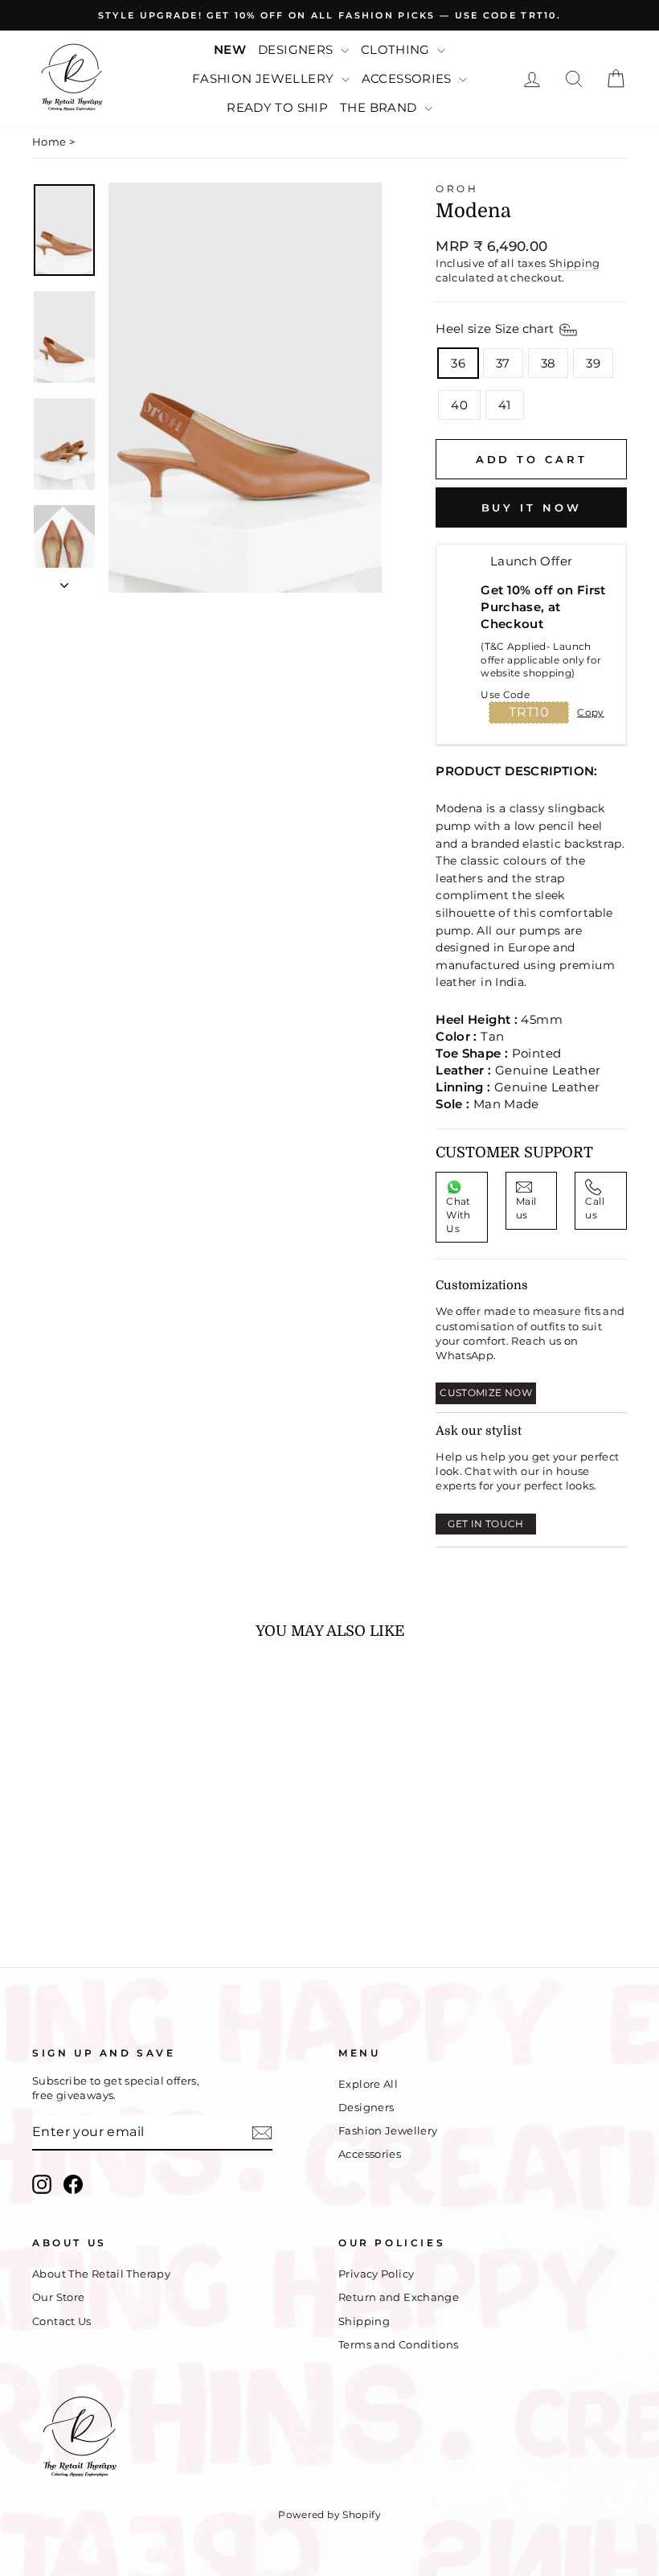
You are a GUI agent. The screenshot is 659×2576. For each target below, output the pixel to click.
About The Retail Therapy (101, 2274)
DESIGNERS (297, 49)
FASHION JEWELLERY (265, 78)
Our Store (58, 2297)
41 (505, 405)
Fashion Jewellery (388, 2131)
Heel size (496, 329)
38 (548, 363)
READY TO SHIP (277, 107)
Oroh (457, 189)
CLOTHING (397, 49)
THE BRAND (380, 107)
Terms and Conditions (399, 2345)
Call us (595, 1208)
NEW (230, 49)
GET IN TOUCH (486, 1524)
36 (458, 363)
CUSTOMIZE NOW (486, 1393)
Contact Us (62, 2321)
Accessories (370, 2154)
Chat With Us (458, 1215)
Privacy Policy (376, 2274)
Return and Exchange (399, 2297)
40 (459, 405)
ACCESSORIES (409, 78)
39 (593, 363)
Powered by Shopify (329, 2514)
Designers (366, 2108)
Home (49, 142)
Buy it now (532, 507)
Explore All (368, 2084)
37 (503, 363)
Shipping (575, 263)
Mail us (526, 1208)
